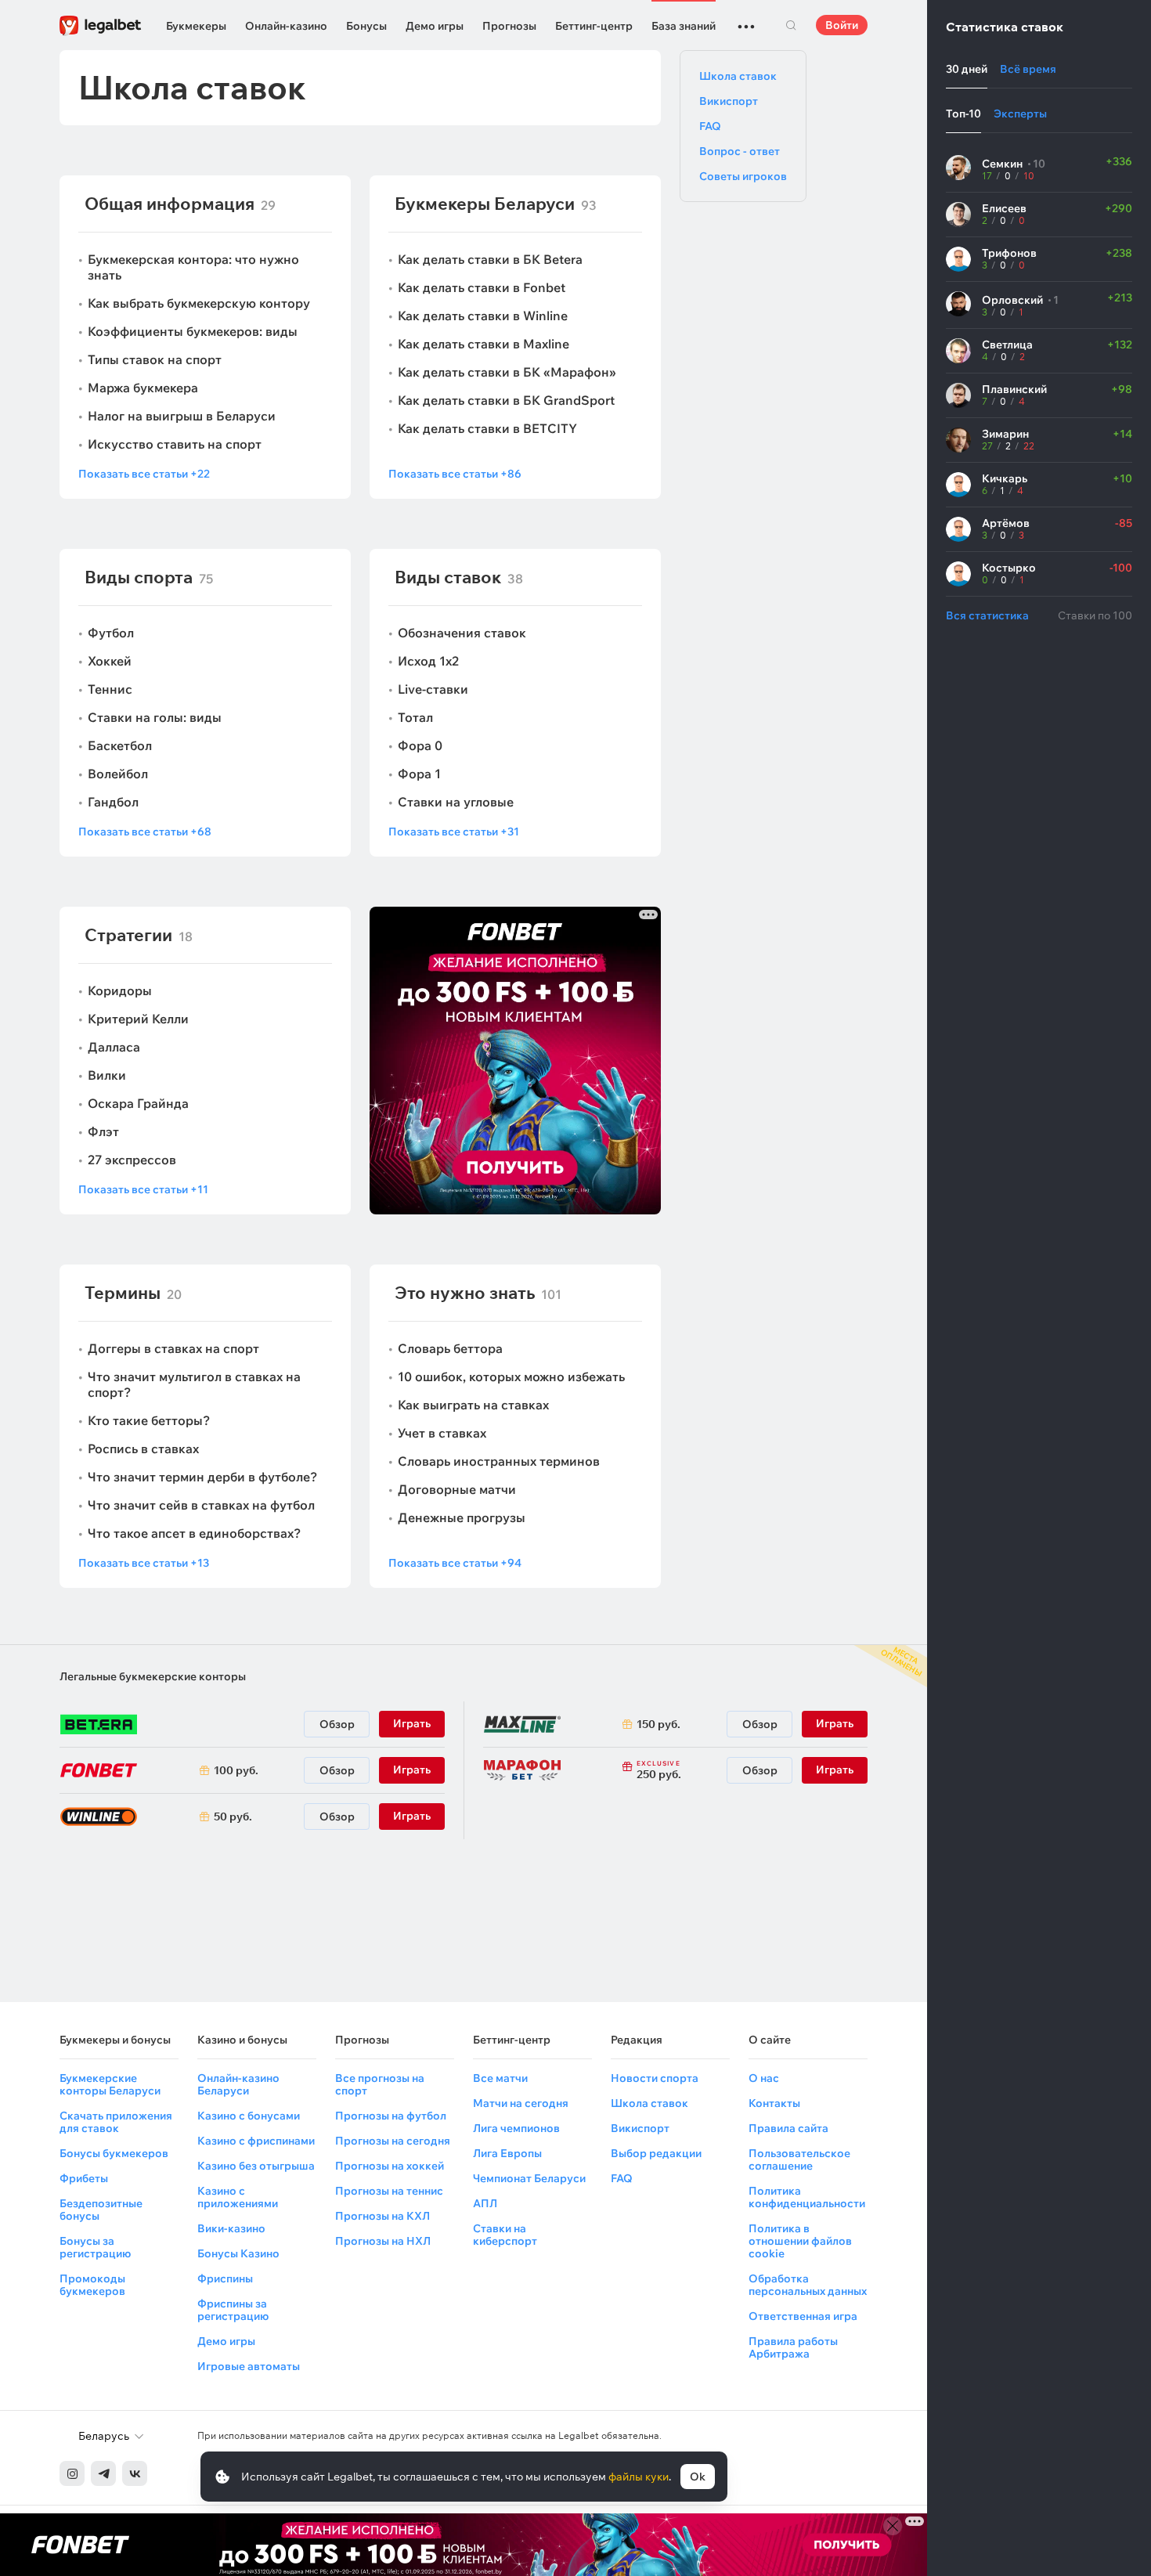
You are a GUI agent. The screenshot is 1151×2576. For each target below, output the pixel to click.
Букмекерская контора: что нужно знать (193, 267)
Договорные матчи (457, 1489)
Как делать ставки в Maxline (483, 344)
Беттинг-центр (594, 26)
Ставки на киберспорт (505, 2235)
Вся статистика (987, 615)
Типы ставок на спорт (155, 359)
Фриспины (225, 2278)
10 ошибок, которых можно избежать (511, 1376)
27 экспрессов (132, 1160)
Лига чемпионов (516, 2128)
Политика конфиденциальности (807, 2197)
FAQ (710, 126)
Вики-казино (231, 2228)
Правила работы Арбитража (793, 2347)
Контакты (774, 2103)
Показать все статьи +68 (145, 832)
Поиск (791, 25)
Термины (123, 1293)
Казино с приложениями (238, 2197)
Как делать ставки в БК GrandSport (506, 400)
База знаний (684, 26)
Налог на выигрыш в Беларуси (182, 416)
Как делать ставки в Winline (483, 316)
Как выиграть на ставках (473, 1405)
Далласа (114, 1047)
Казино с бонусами (249, 2116)
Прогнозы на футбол (391, 2116)
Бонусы (366, 26)
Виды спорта (139, 577)
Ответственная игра (803, 2316)
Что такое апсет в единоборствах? (194, 1533)
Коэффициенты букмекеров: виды (193, 331)
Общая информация (170, 204)
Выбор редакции (656, 2153)
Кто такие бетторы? (149, 1420)
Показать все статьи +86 (455, 474)
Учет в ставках (442, 1433)
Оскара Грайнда (138, 1103)
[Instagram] (72, 2473)
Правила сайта (788, 2128)
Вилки (107, 1075)
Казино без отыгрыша (256, 2166)
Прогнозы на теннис (389, 2191)
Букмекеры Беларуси (485, 204)
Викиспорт (729, 101)
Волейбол (118, 774)
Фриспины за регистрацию (233, 2310)
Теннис (110, 689)
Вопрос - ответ (740, 151)
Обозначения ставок (462, 633)
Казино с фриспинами (256, 2141)
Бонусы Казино (238, 2253)
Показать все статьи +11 (143, 1189)
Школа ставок (738, 76)
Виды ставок (448, 577)
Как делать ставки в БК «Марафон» (507, 372)
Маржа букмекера (143, 388)
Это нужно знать (465, 1293)
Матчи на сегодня (521, 2103)
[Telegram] (103, 2473)
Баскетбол (120, 745)
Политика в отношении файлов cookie (800, 2241)
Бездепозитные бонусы (101, 2210)
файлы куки (639, 2477)
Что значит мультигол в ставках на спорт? (194, 1384)
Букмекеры (196, 26)
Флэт (103, 1131)
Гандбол (113, 802)
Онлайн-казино (286, 26)
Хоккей (110, 661)
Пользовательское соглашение (799, 2159)
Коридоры (120, 990)
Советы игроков (743, 176)
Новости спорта (655, 2078)
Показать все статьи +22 (144, 474)
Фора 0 (420, 745)
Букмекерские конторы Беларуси (110, 2084)
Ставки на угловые (456, 802)
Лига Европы (507, 2153)
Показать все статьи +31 (454, 832)
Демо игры (435, 26)
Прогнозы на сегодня (393, 2141)
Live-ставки (433, 689)
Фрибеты (84, 2178)
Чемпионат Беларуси (529, 2178)
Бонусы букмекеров (114, 2153)
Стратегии (128, 935)
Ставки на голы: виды (155, 717)
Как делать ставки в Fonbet (482, 287)
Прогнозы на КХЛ (382, 2216)
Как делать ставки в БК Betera (490, 259)
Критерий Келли (138, 1019)
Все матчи (500, 2078)
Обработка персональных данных (808, 2285)
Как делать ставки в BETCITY (487, 428)
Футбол (111, 633)
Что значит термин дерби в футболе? (202, 1477)
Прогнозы (509, 26)
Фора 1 (419, 774)
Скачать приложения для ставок (116, 2122)
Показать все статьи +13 (144, 1563)
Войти (842, 25)
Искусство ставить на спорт (175, 444)
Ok (698, 2477)
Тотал (415, 717)
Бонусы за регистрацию (95, 2247)
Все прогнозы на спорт (380, 2084)
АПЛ (485, 2203)
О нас (764, 2078)
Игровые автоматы (249, 2366)
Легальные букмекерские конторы (153, 1676)
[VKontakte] (135, 2473)
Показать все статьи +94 (455, 1563)
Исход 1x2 (428, 661)
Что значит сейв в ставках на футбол (201, 1505)
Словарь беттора (450, 1348)
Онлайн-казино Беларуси (238, 2084)
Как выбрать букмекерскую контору (199, 303)
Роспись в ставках (143, 1449)
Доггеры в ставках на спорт (173, 1348)
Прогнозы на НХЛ (383, 2241)
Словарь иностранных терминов (499, 1461)
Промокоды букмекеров (92, 2285)
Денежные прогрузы (462, 1517)
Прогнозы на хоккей (390, 2166)
